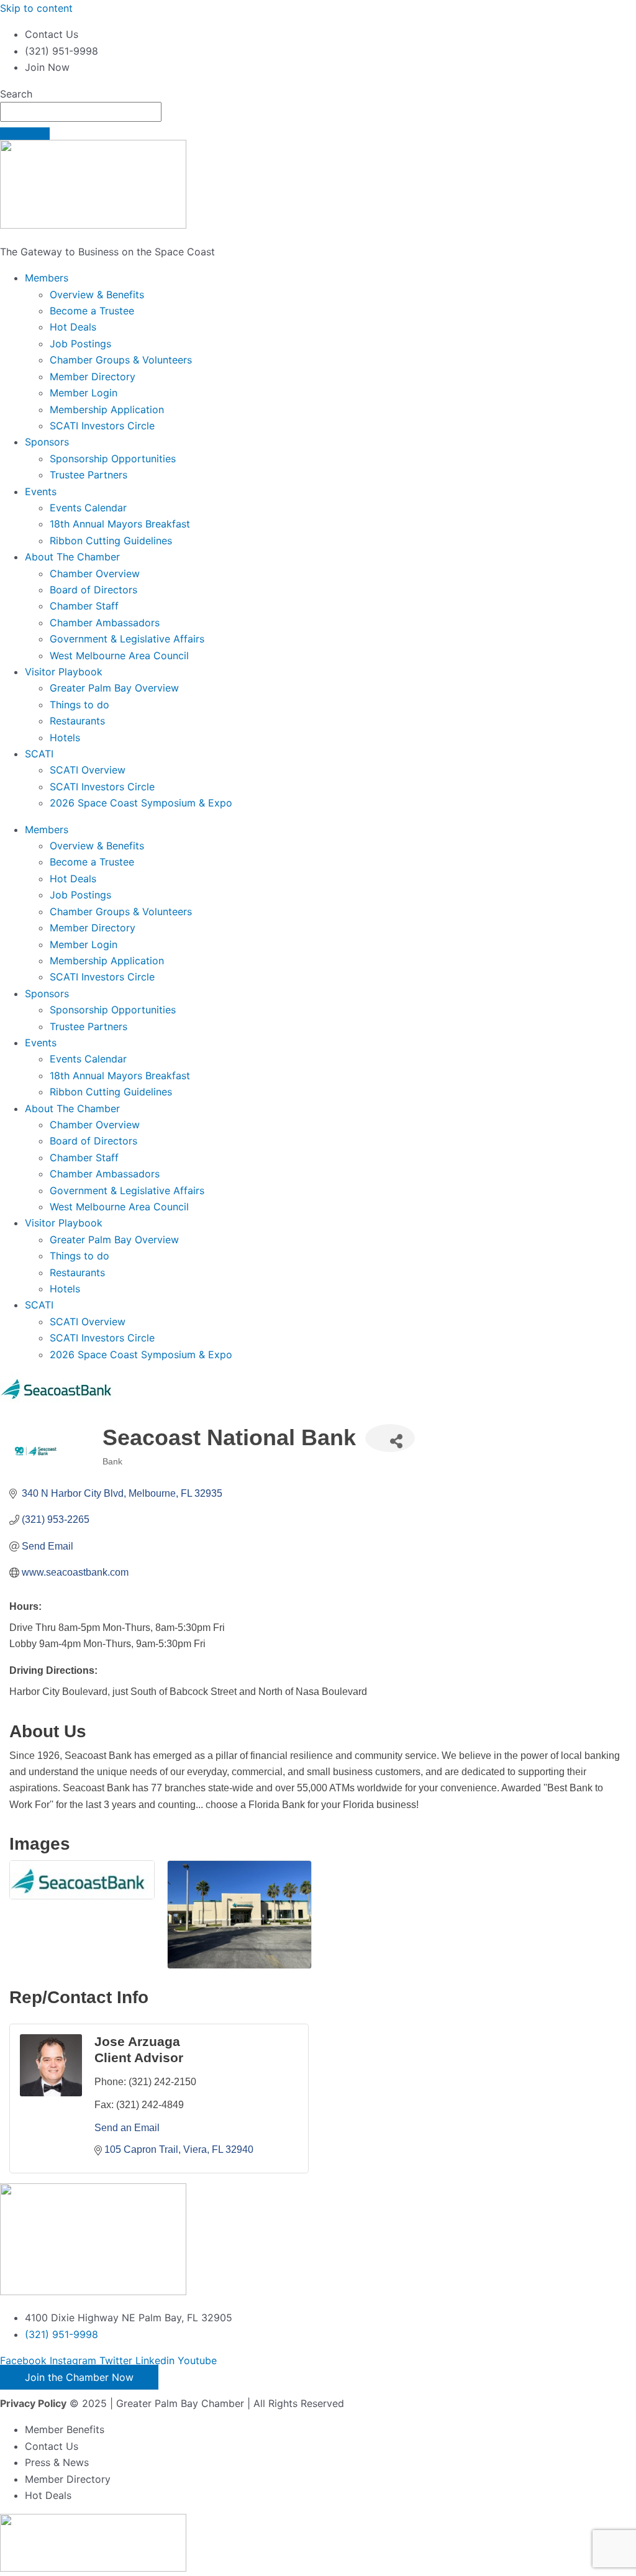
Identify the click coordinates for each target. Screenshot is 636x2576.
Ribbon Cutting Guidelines (111, 541)
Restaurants (77, 721)
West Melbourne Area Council (119, 655)
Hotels (65, 738)
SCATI (39, 754)
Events (41, 491)
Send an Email (127, 2128)
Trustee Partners (89, 475)
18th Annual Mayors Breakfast (120, 524)
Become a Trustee (92, 311)
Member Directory (93, 377)
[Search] (25, 134)
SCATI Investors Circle (102, 426)
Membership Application (107, 409)
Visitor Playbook (64, 672)
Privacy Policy (33, 2403)
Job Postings (80, 344)
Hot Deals (73, 327)
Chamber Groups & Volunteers (121, 360)
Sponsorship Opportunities (113, 459)
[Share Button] (390, 1438)
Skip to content (36, 8)
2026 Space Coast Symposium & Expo (141, 803)
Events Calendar (88, 508)
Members (47, 278)
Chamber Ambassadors (105, 623)
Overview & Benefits (97, 295)
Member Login (84, 393)
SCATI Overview (88, 770)
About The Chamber (72, 557)
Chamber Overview (95, 573)
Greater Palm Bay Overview (114, 688)
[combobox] (81, 112)
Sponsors (47, 442)
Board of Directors (93, 590)
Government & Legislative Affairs (127, 639)
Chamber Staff (84, 606)
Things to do (79, 705)
